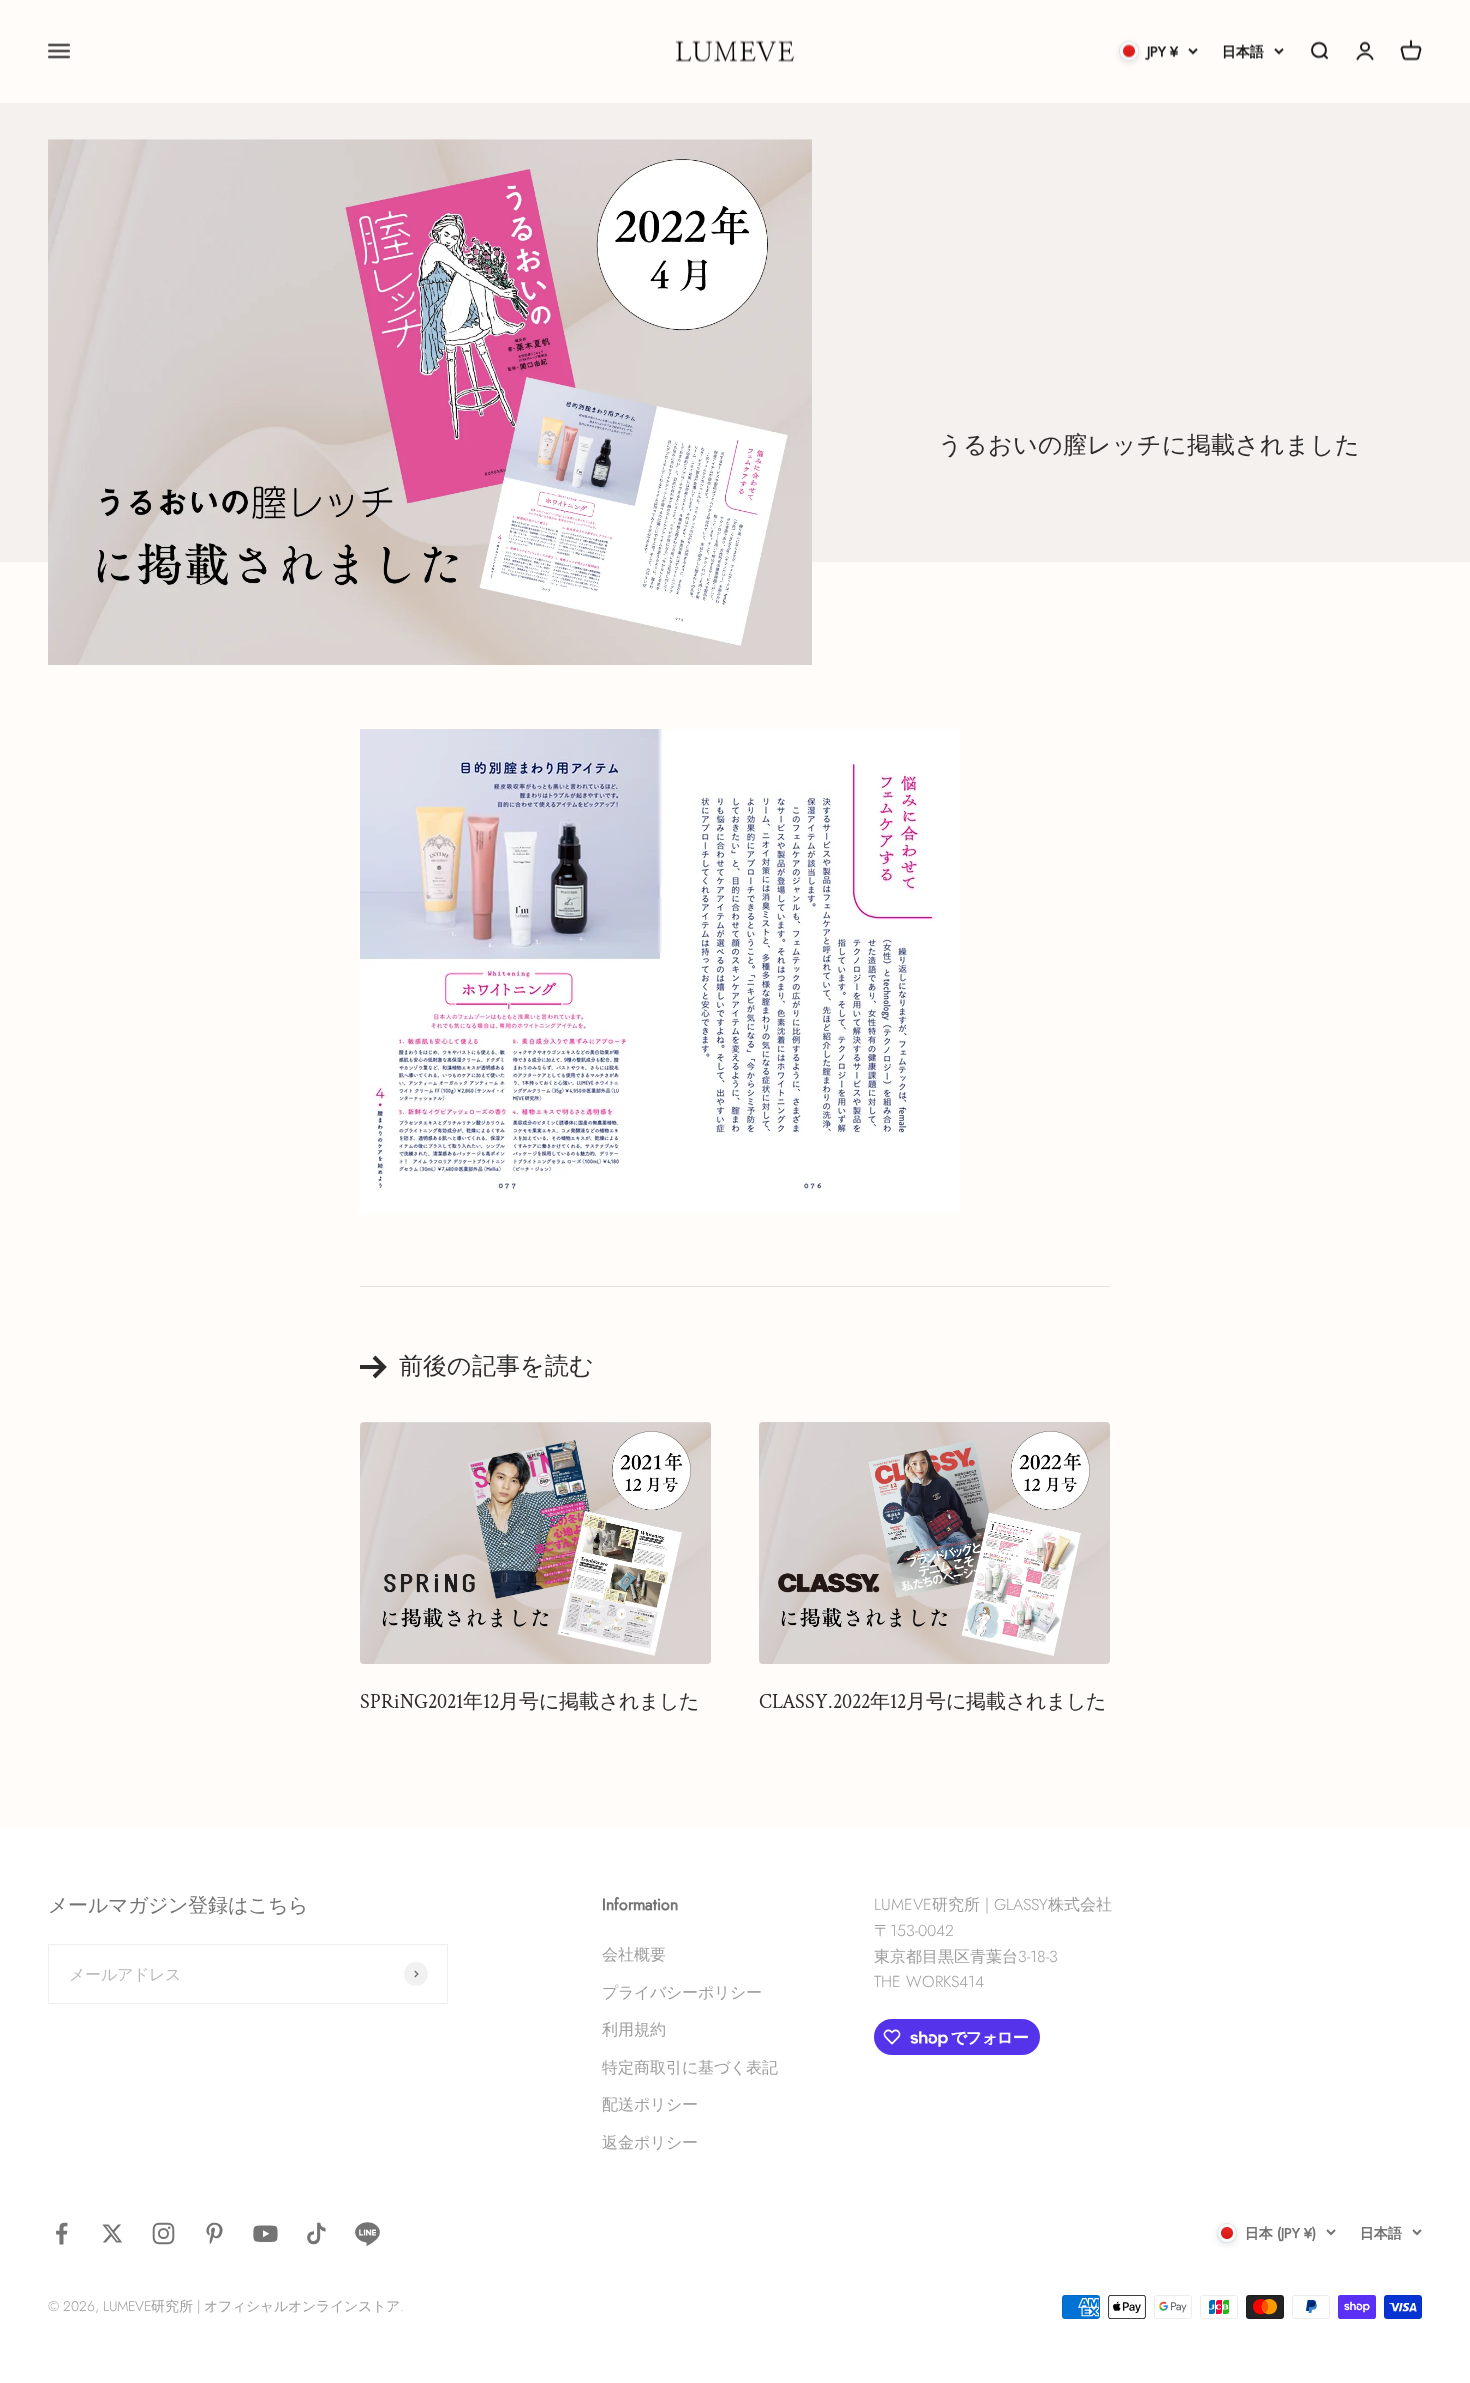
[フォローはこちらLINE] (367, 2233)
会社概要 (634, 1954)
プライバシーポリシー (682, 1992)
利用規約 (634, 2029)
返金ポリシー (650, 2142)
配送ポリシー (650, 2104)
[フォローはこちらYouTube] (265, 2233)
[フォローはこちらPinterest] (214, 2233)
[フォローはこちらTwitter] (112, 2233)
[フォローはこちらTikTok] (316, 2233)
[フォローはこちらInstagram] (163, 2233)
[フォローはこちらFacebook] (61, 2233)
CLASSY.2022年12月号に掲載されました (932, 1702)
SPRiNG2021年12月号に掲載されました (529, 1702)
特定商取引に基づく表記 (690, 2067)
